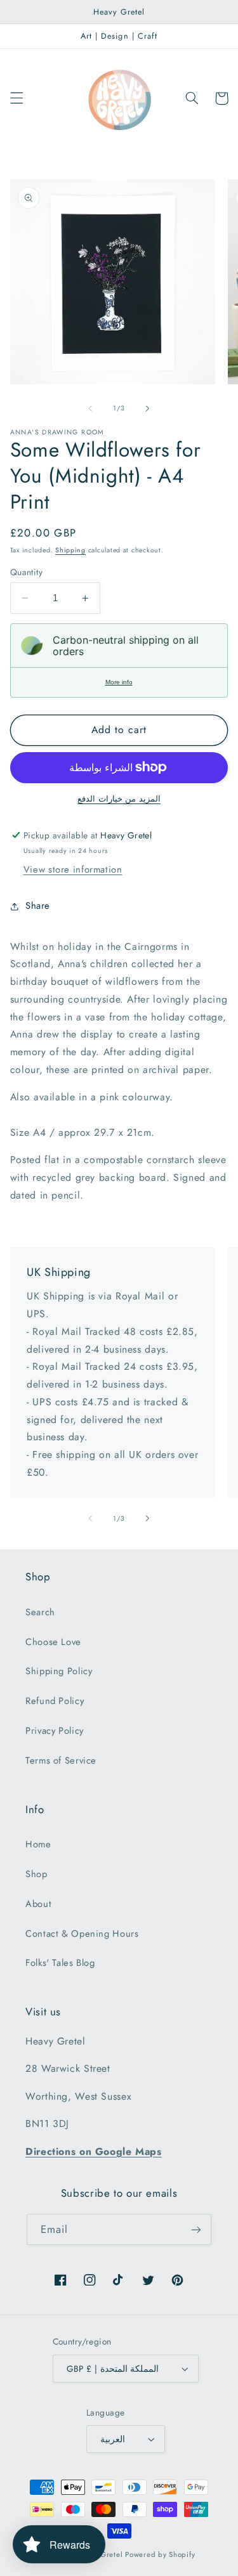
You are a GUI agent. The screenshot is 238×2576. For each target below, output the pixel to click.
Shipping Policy (59, 1671)
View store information (73, 869)
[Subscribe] (196, 2229)
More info (119, 682)
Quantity (26, 572)
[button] (17, 98)
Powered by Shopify (160, 2554)
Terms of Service (61, 1760)
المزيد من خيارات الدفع (119, 799)
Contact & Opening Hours (82, 1934)
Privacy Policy (55, 1731)
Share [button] (38, 906)
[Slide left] (90, 408)
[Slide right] (148, 408)
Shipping (70, 550)
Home (38, 1844)
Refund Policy (55, 1701)
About (38, 1904)
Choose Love (53, 1642)
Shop (36, 1874)
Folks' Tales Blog (60, 1963)
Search (40, 1612)
